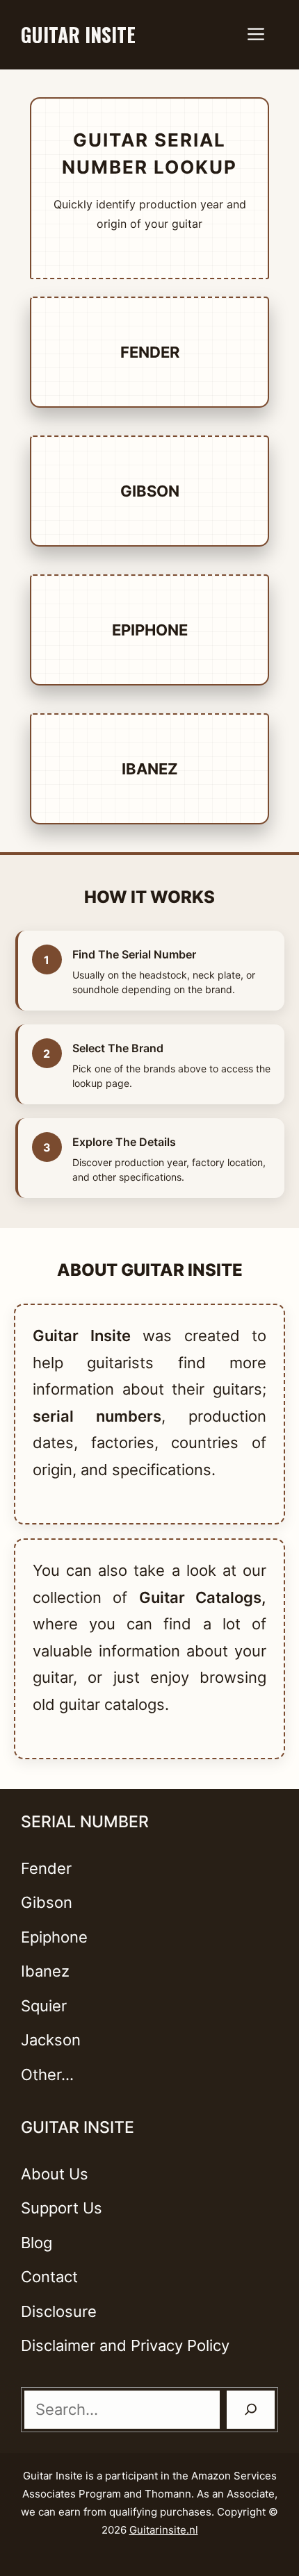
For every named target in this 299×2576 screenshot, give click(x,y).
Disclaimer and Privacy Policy (125, 2345)
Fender (150, 352)
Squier (44, 2006)
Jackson (51, 2040)
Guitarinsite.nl (164, 2530)
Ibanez (150, 769)
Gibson (150, 491)
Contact (49, 2277)
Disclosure (59, 2311)
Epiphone (150, 630)
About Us (55, 2174)
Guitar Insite (78, 34)
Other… (47, 2075)
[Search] (251, 2410)
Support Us (62, 2208)
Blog (37, 2243)
